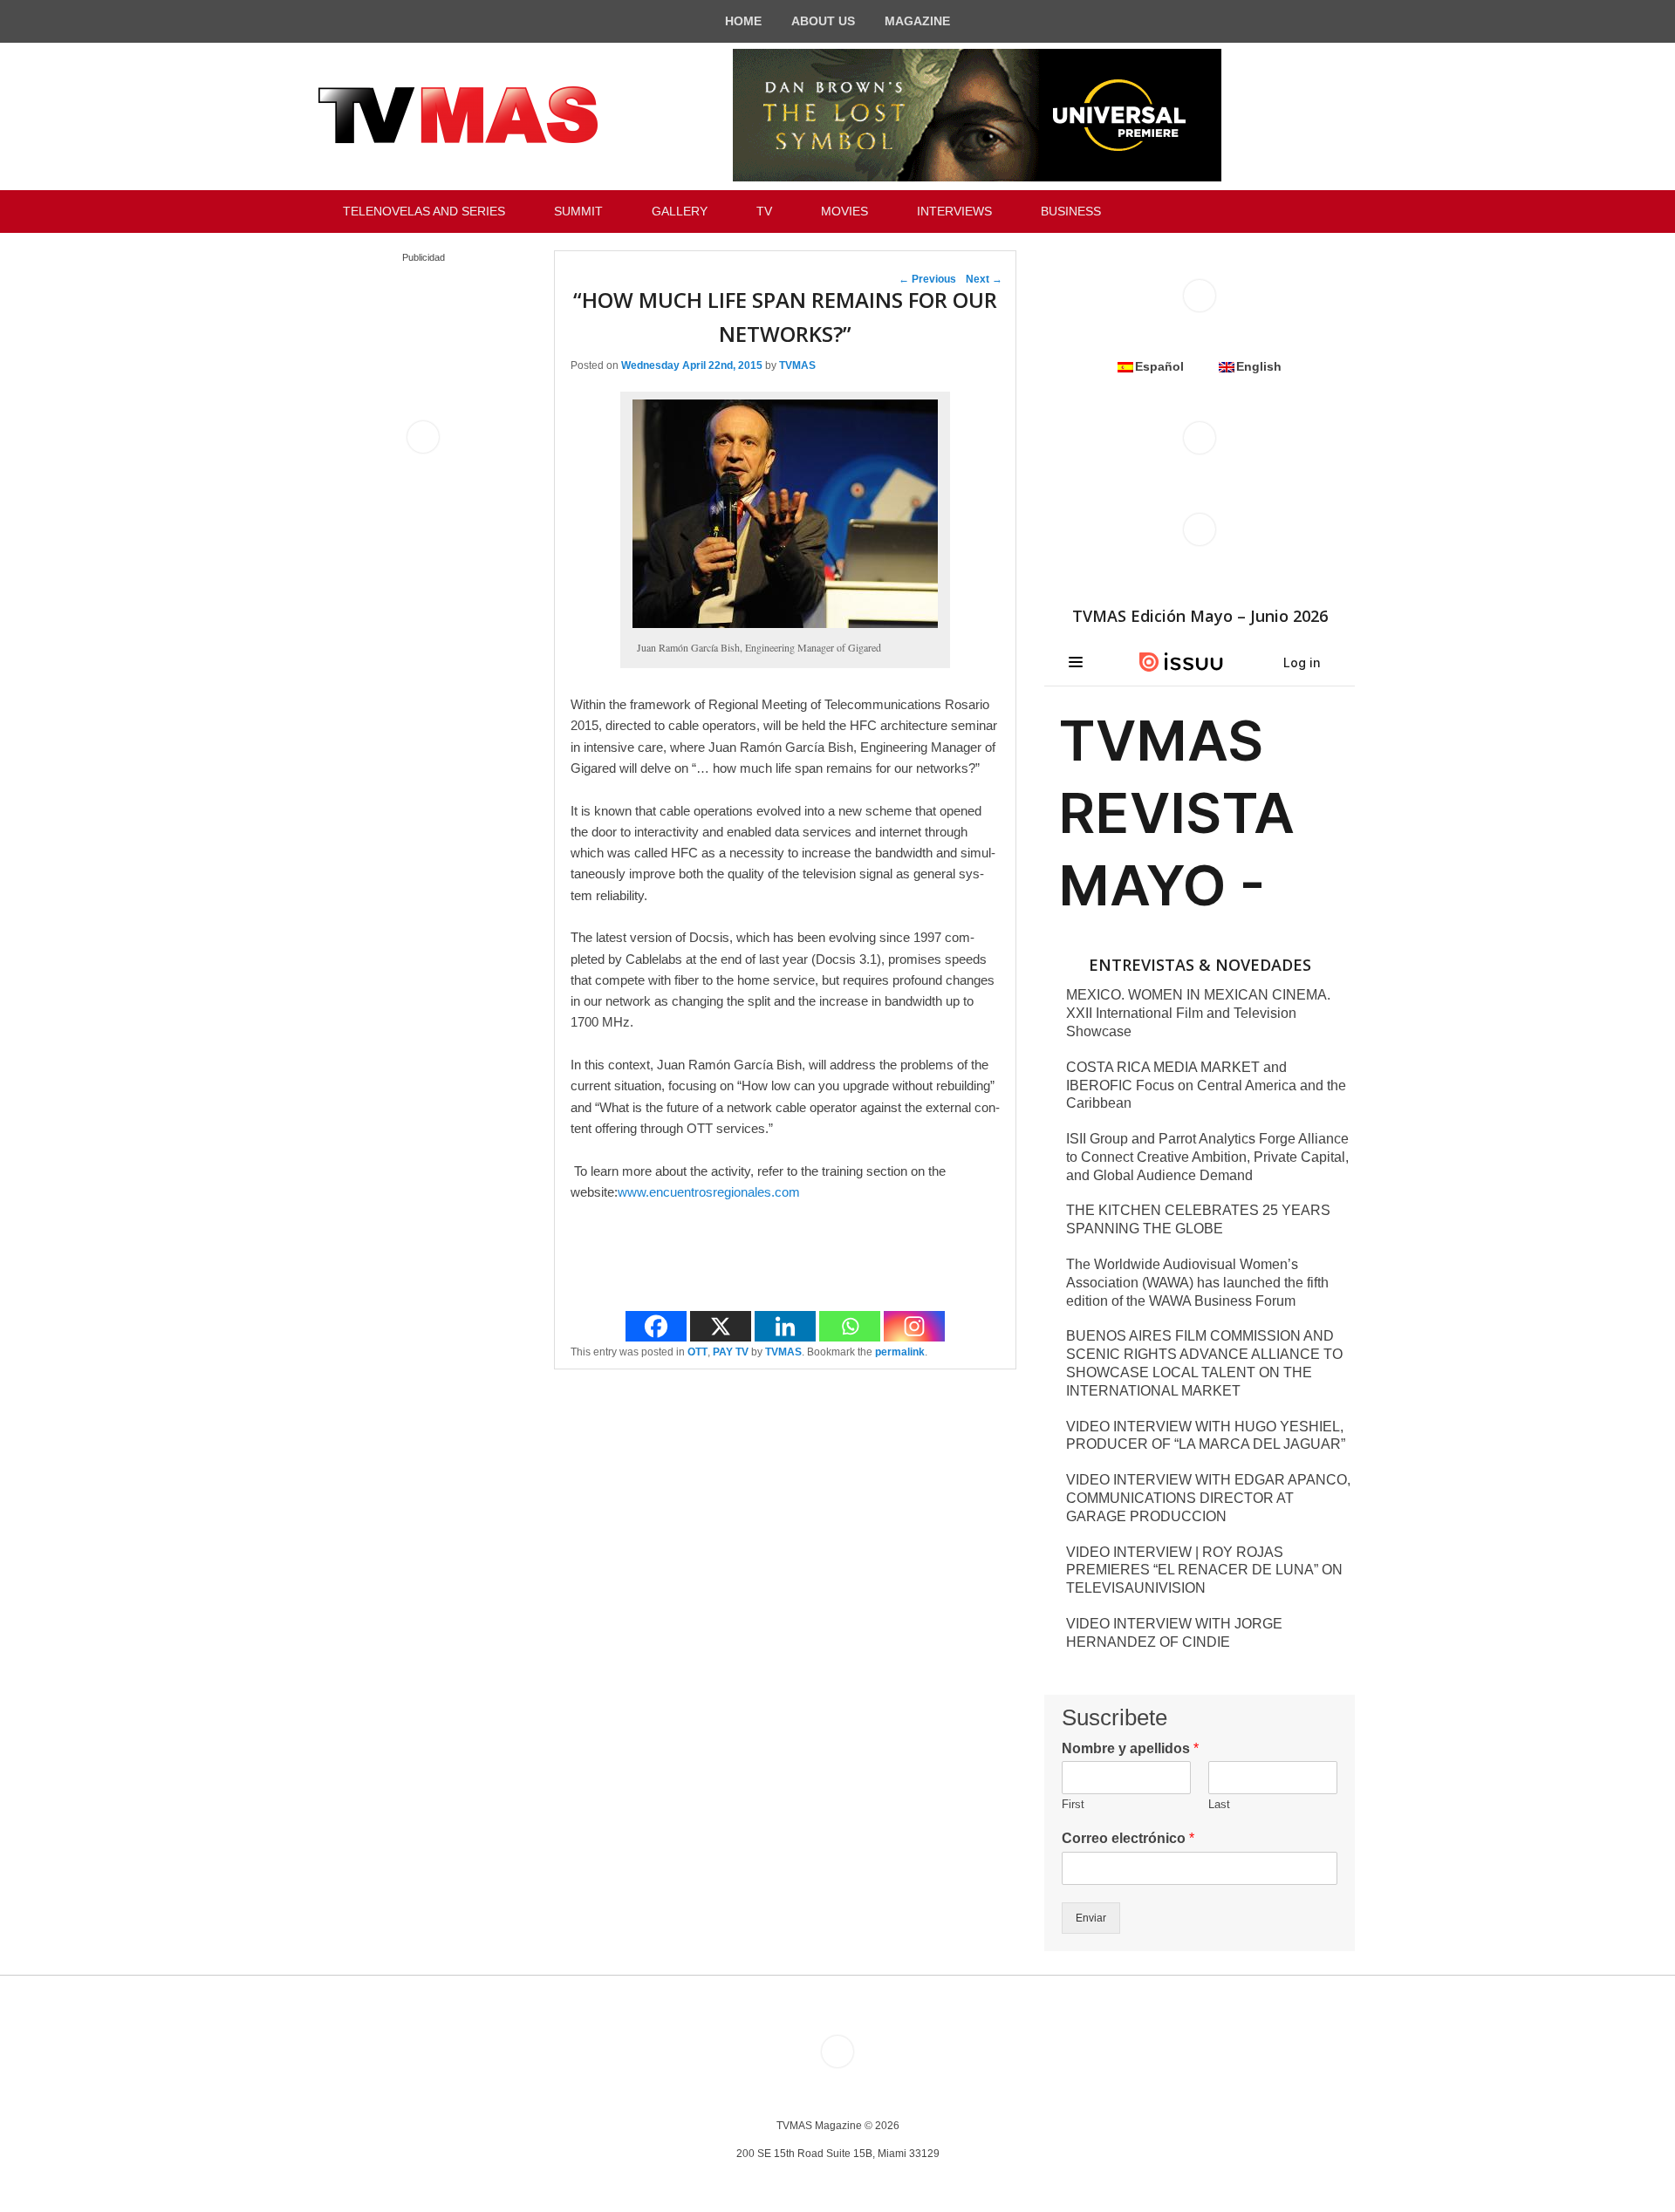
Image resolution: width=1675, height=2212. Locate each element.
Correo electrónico (1128, 1838)
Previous (927, 279)
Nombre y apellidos (1130, 1748)
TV (764, 211)
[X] (721, 1326)
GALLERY (680, 211)
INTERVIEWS (954, 211)
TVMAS (797, 365)
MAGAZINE (917, 21)
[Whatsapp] (850, 1326)
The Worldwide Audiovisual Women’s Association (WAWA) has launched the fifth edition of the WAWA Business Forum (1197, 1283)
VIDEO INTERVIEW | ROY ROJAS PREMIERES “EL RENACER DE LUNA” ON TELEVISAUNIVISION (1204, 1570)
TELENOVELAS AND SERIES (424, 211)
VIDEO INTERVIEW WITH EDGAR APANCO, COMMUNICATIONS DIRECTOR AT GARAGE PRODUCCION (1208, 1498)
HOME (743, 21)
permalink (900, 1352)
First (1073, 1804)
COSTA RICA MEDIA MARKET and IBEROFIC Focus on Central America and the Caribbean (1206, 1086)
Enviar (1091, 1918)
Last (1219, 1804)
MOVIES (844, 211)
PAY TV (731, 1352)
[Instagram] (914, 1326)
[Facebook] (656, 1326)
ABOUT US (823, 21)
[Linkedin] (785, 1326)
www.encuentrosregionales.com (709, 1192)
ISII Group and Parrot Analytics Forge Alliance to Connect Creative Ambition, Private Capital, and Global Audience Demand (1207, 1157)
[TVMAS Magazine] (458, 115)
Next (984, 279)
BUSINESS (1071, 211)
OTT (697, 1352)
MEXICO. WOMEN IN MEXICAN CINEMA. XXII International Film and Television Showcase (1198, 1013)
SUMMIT (578, 211)
